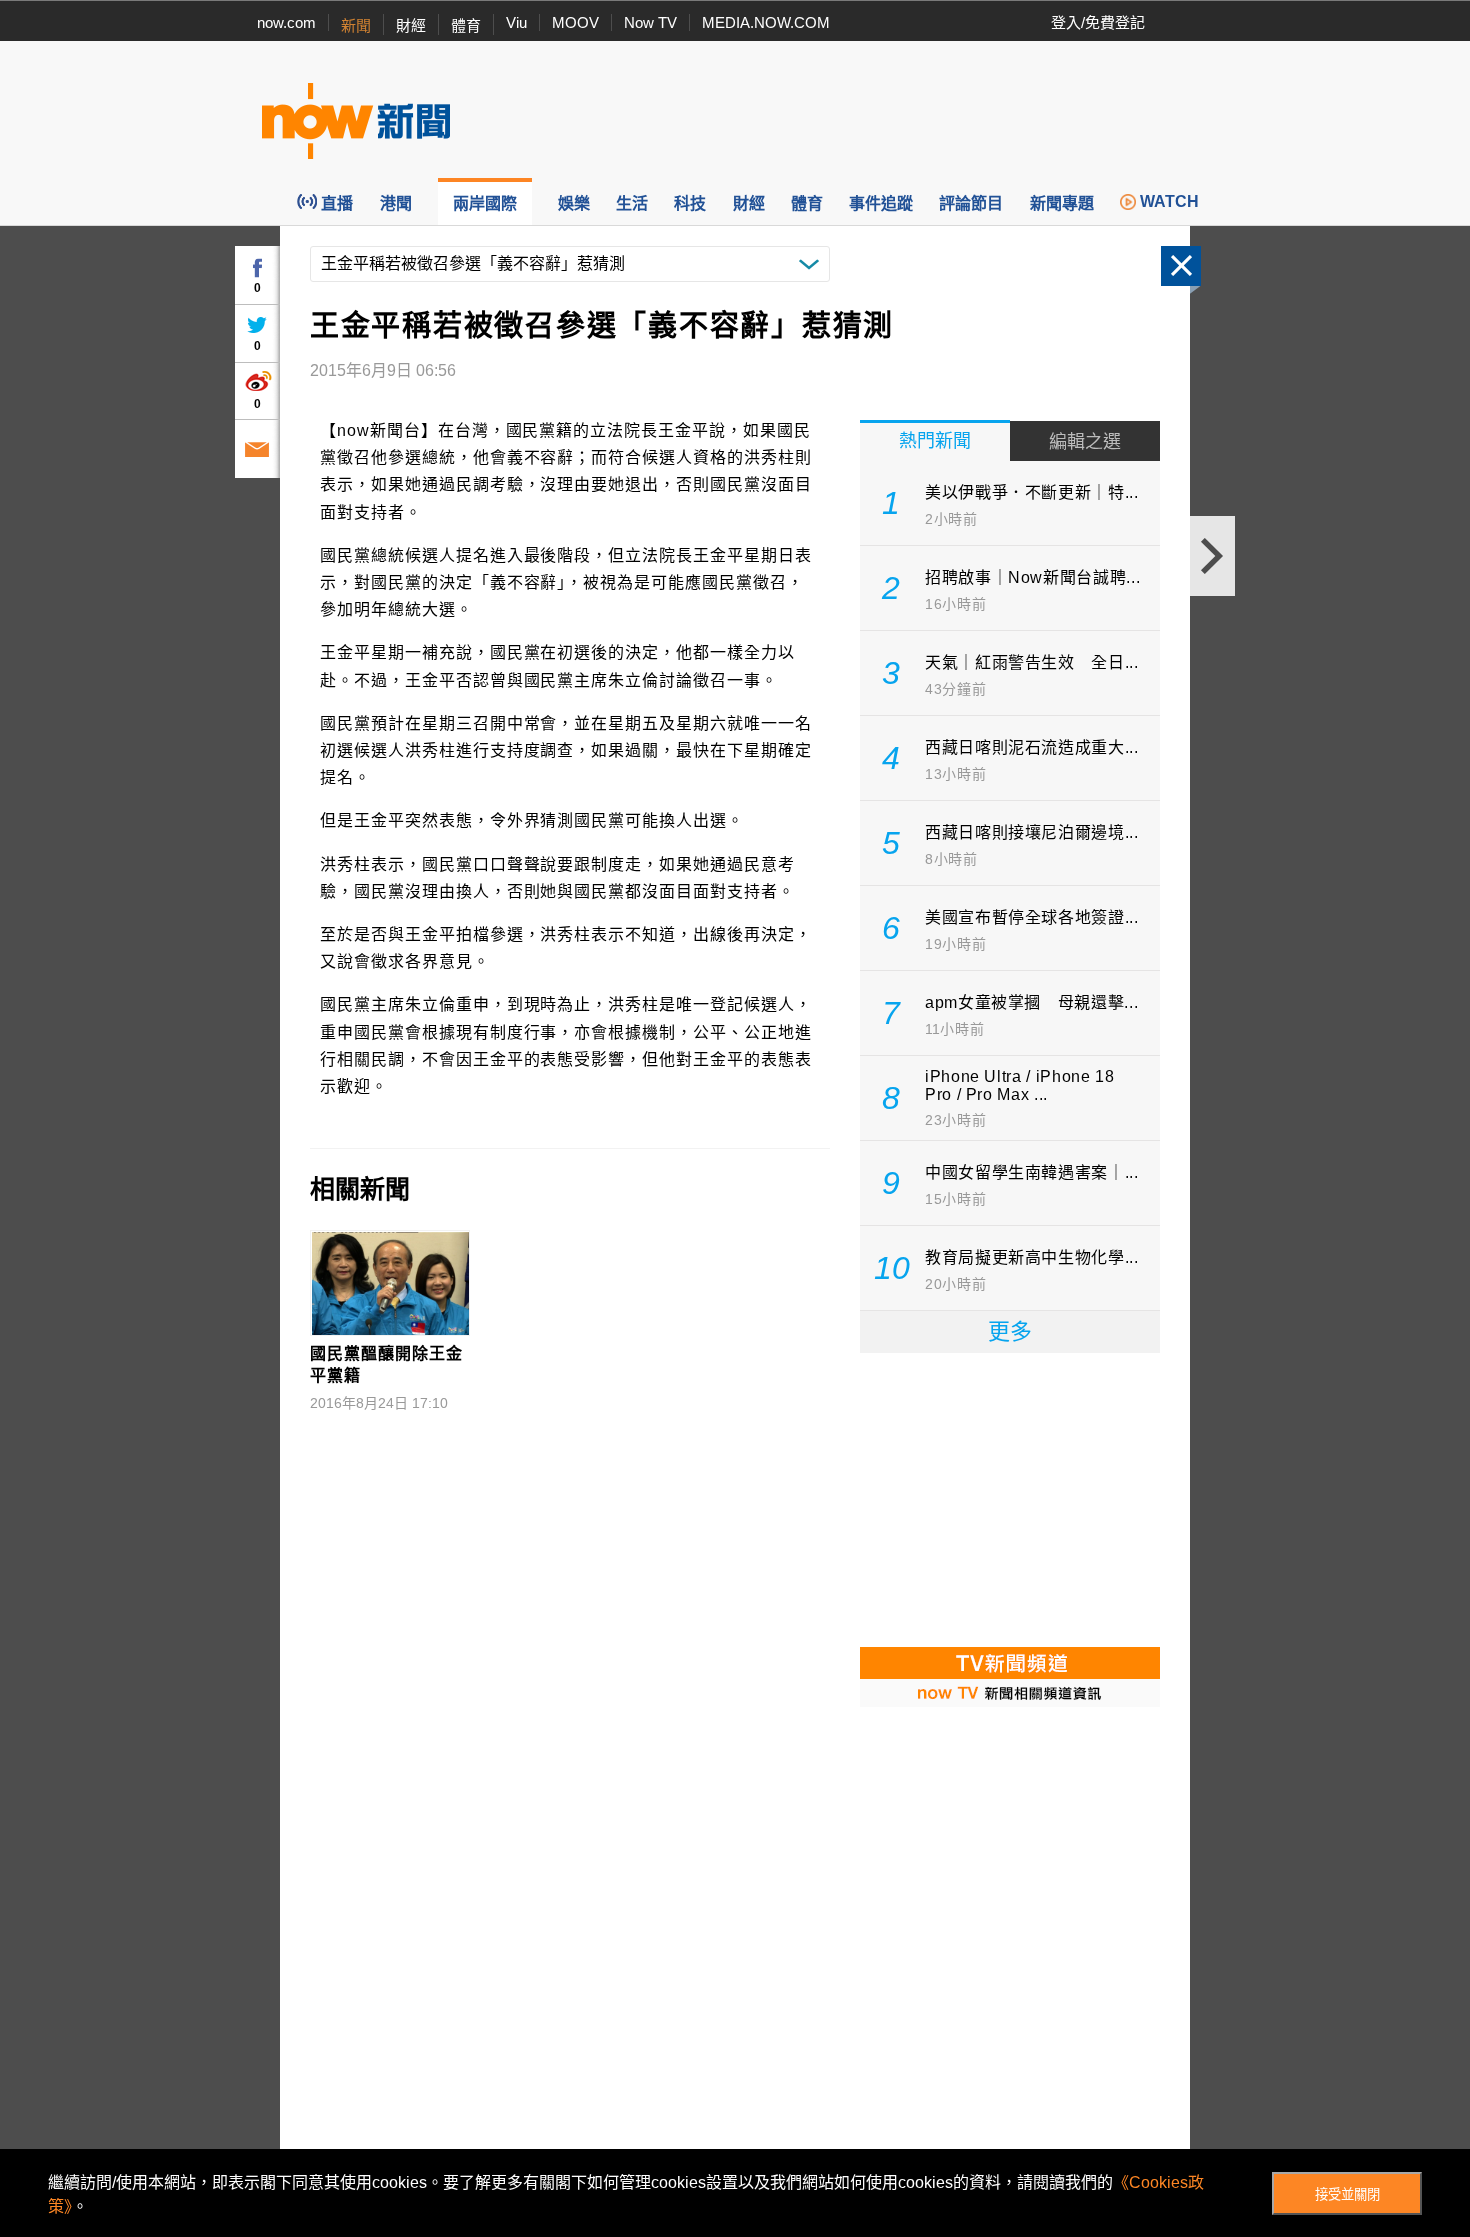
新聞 (356, 25)
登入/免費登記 (1098, 22)
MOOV (575, 22)
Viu (516, 22)
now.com (286, 22)
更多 (1010, 1331)
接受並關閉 (1347, 2194)
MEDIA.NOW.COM (766, 22)
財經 (411, 25)
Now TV (650, 22)
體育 (466, 25)
